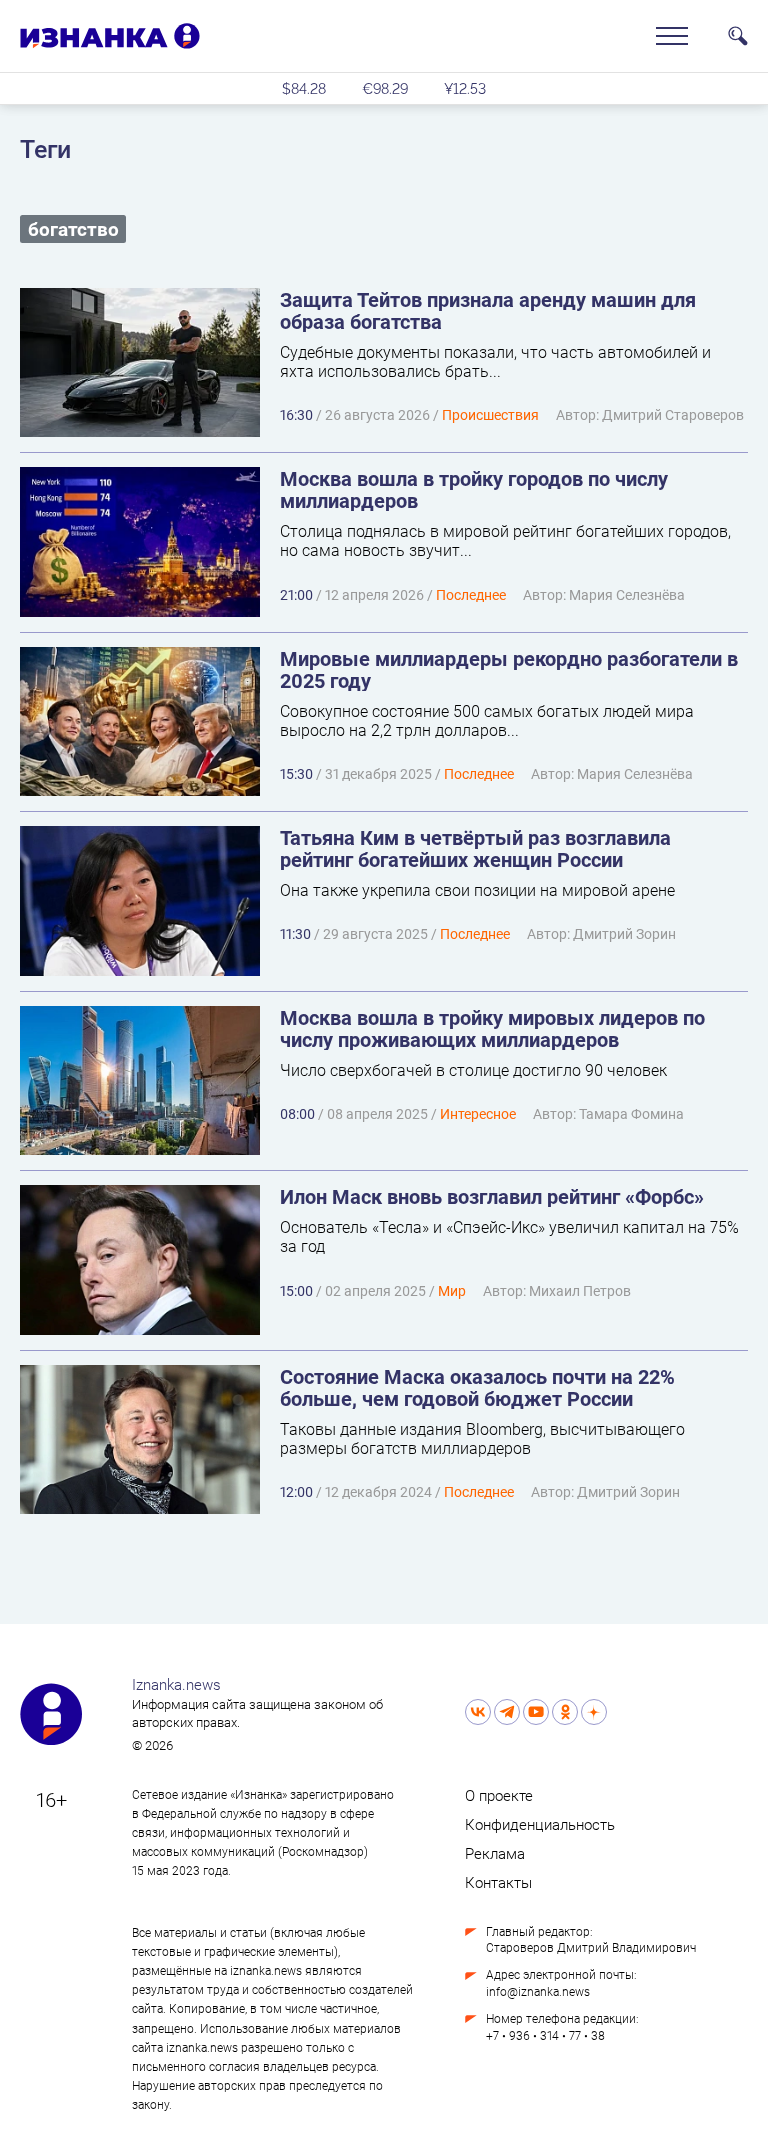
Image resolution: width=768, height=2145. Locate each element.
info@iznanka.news (538, 1991)
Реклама (495, 1853)
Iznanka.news (176, 1684)
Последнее (471, 594)
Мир (452, 1290)
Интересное (478, 1113)
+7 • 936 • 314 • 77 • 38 (545, 2035)
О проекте (499, 1795)
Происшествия (490, 414)
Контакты (498, 1882)
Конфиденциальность (540, 1824)
